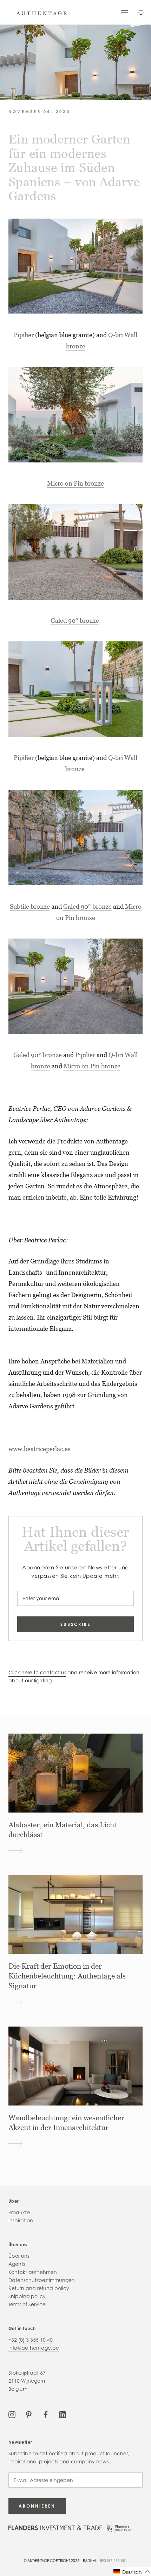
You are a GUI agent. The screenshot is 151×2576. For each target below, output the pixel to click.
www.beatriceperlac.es (40, 1449)
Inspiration (21, 2220)
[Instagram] (12, 2414)
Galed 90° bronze (75, 620)
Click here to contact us (37, 1672)
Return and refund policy (39, 2288)
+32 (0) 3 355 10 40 (31, 2340)
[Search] (142, 12)
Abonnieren (37, 2506)
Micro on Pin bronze (75, 483)
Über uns (19, 2256)
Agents (17, 2264)
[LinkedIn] (63, 2414)
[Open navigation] (124, 12)
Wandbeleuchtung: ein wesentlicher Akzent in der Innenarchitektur (66, 2123)
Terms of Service (27, 2304)
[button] (132, 2572)
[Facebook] (46, 2414)
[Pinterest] (29, 2414)
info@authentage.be (34, 2348)
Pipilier (24, 335)
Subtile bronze (30, 906)
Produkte (19, 2212)
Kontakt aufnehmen (33, 2272)
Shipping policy (27, 2296)
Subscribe (75, 1624)
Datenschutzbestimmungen (42, 2280)
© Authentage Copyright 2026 (52, 2561)
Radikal (90, 2561)
